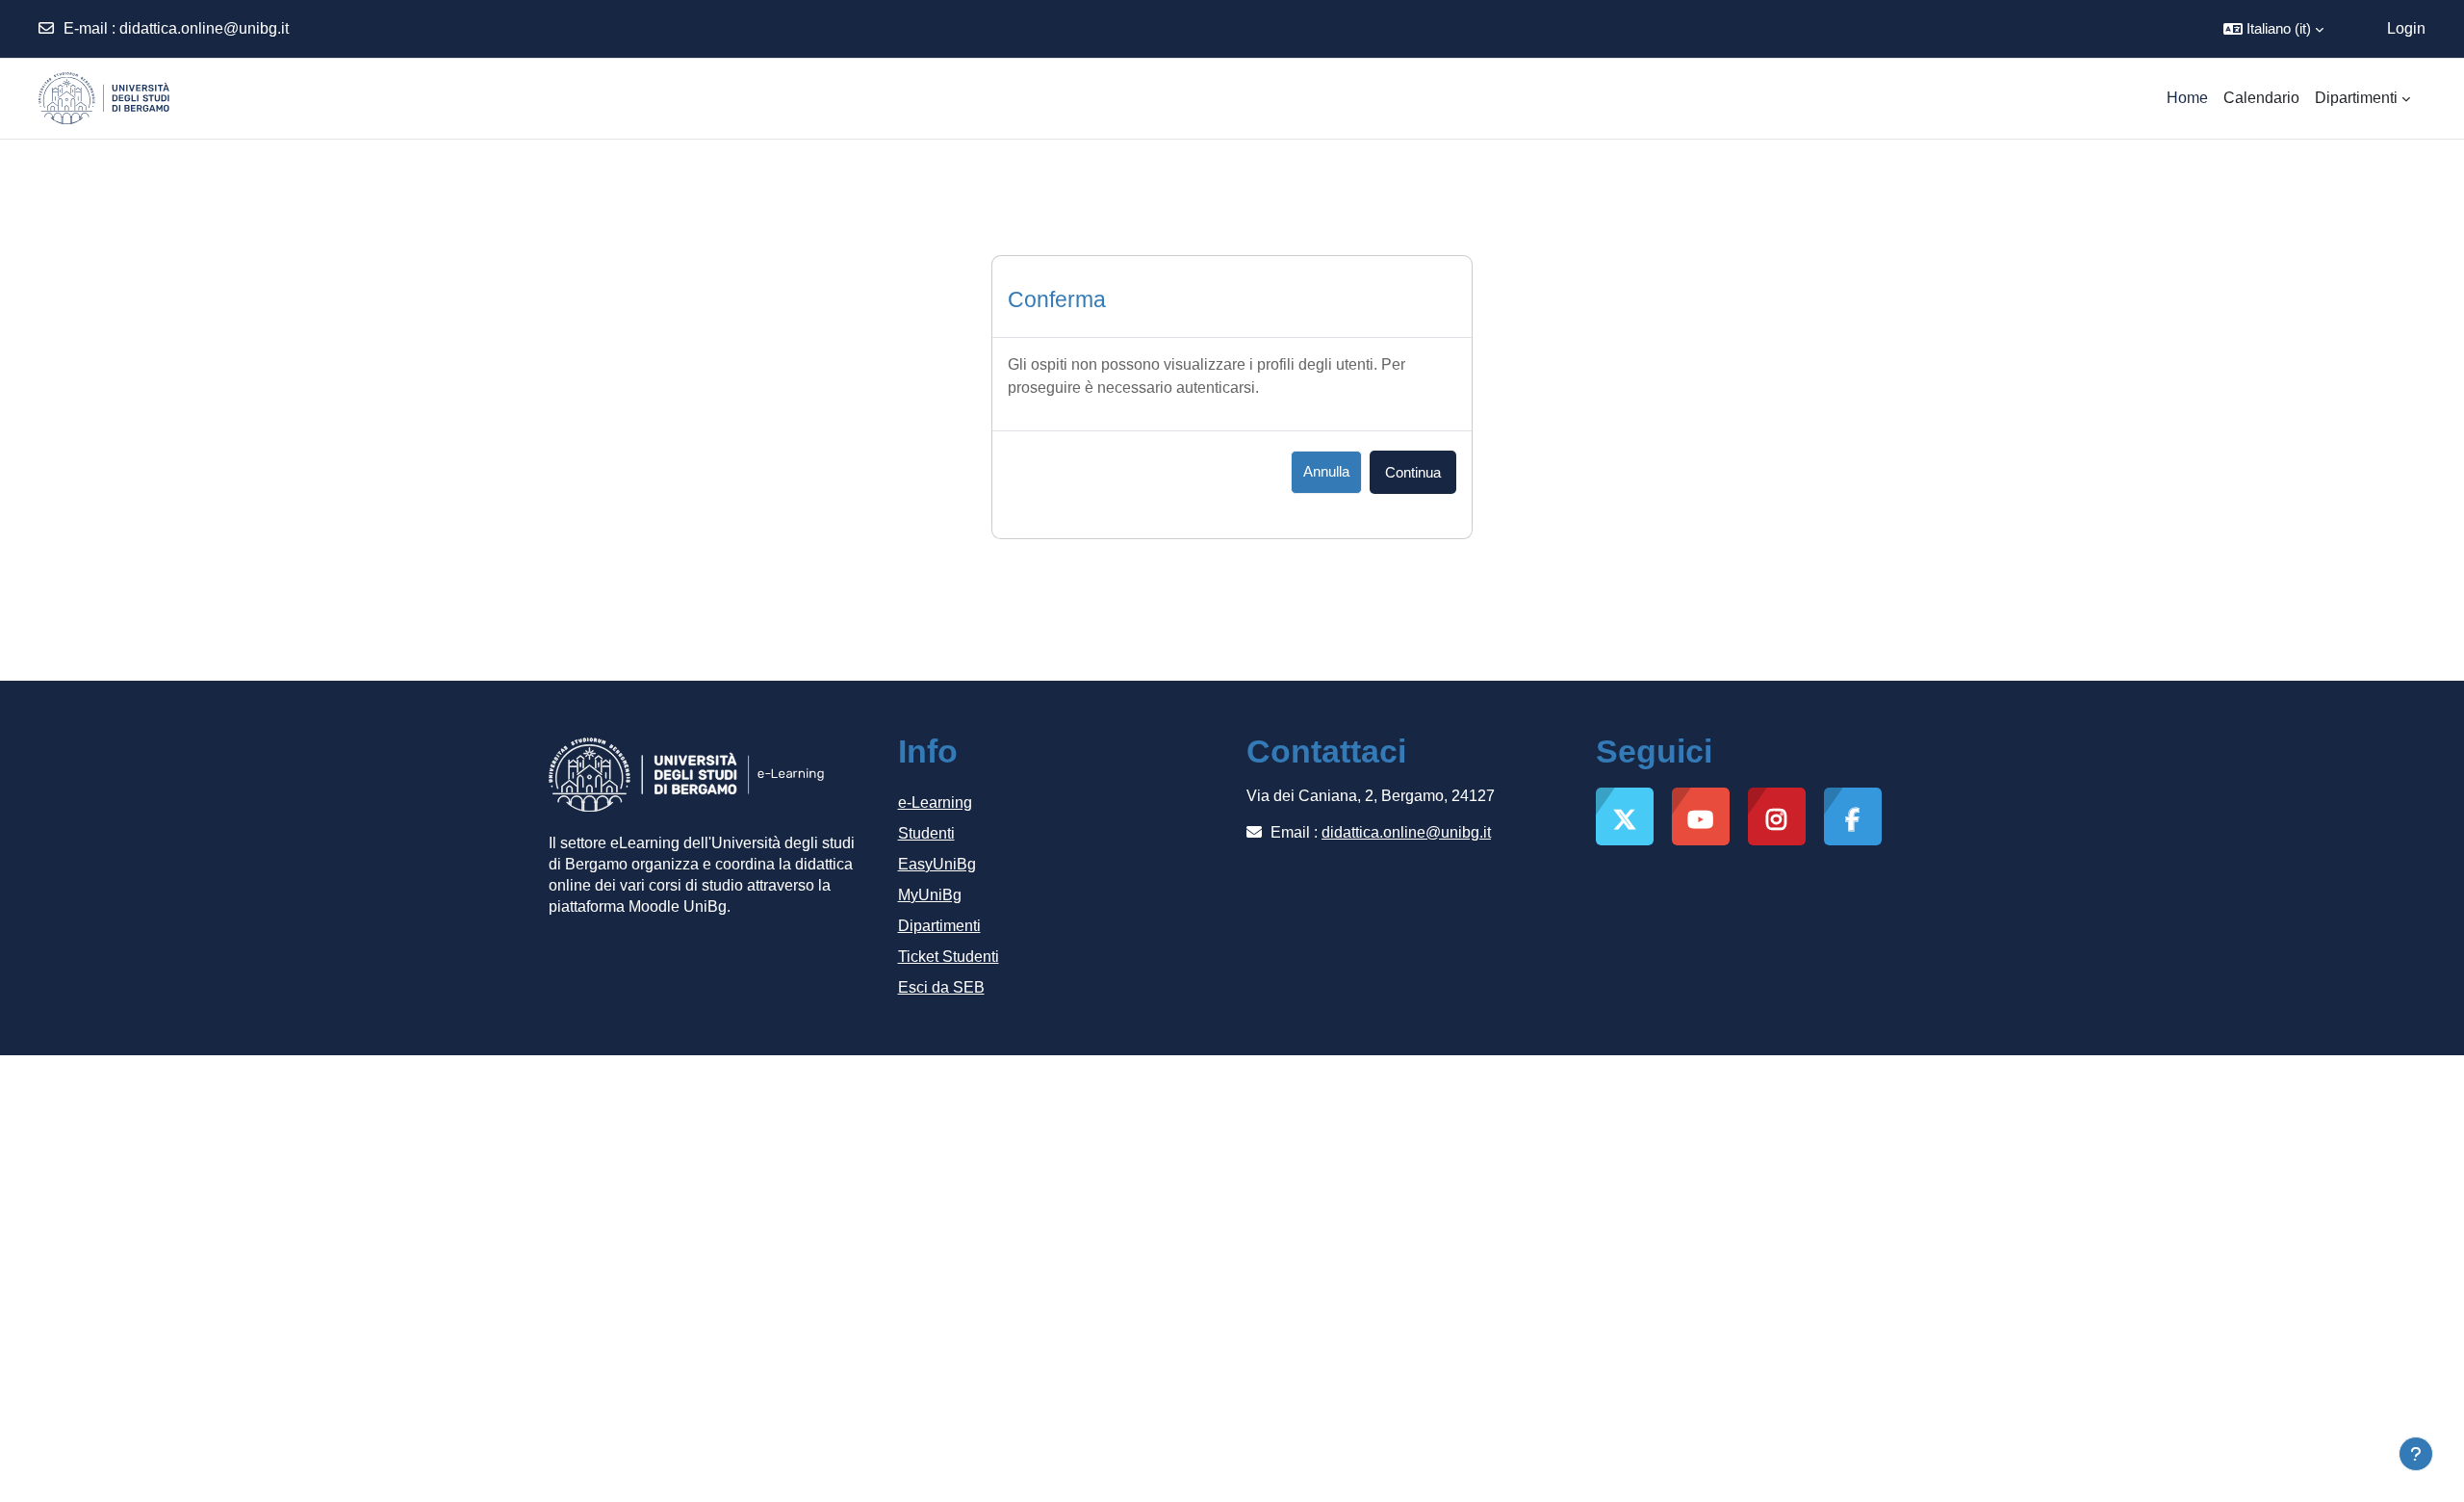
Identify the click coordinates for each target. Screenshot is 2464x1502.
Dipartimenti (939, 926)
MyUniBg (930, 895)
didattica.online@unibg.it (204, 28)
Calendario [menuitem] (2261, 98)
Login (2406, 28)
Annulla (1326, 471)
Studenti (926, 833)
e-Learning (935, 803)
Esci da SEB (941, 987)
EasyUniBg (937, 864)
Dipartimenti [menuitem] (2356, 98)
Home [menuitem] (2187, 98)
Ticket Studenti (949, 957)
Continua (1413, 472)
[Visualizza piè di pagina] (2416, 1454)
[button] (2273, 29)
